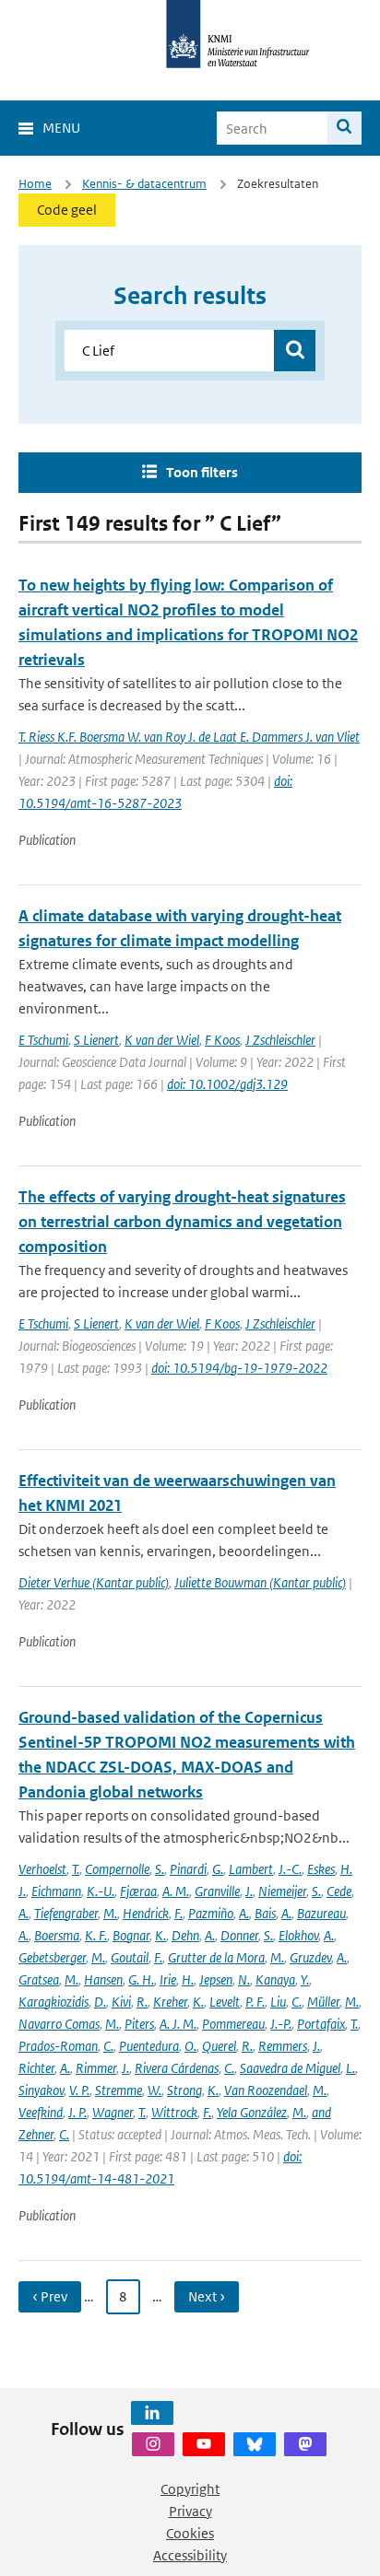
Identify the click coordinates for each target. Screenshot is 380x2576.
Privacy (190, 2511)
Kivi (121, 2002)
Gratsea (39, 1979)
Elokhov (298, 1935)
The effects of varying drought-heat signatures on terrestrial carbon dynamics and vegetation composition (182, 1222)
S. (160, 1869)
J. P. (77, 2112)
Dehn (185, 1935)
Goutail (130, 1957)
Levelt (225, 2002)
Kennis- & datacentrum (144, 184)
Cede (339, 1891)
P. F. (255, 2002)
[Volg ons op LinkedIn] (152, 2413)
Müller (323, 2002)
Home (35, 184)
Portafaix (321, 2024)
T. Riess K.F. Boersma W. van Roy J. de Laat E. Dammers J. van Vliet (189, 737)
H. (188, 1979)
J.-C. (290, 1869)
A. (24, 1913)
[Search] (344, 128)
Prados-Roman (58, 2046)
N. (244, 1979)
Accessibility (190, 2555)
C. (297, 2002)
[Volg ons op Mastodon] (305, 2444)
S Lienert (96, 1040)
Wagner (113, 2112)
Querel (219, 2046)
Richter (36, 2068)
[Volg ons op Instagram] (153, 2444)
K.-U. (101, 1891)
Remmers (283, 2046)
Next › (207, 2296)
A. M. (176, 1891)
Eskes (321, 1869)
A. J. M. (178, 2024)
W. (154, 2090)
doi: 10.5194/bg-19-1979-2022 (239, 1368)
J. (249, 1891)
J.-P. (281, 2024)
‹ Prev (50, 2296)
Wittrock (174, 2112)
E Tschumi (43, 1040)
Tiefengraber (66, 1913)
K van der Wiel (162, 1040)
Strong (184, 2090)
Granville (217, 1891)
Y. (305, 1979)
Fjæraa (138, 1891)
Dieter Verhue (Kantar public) (94, 1582)
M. (110, 1913)
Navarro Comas (59, 2024)
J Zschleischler (280, 1040)
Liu (278, 2002)
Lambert (251, 1869)
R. (142, 2002)
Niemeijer (282, 1891)
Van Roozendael (266, 2090)
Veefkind (41, 2112)
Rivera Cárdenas (177, 2068)
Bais (265, 1913)
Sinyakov (41, 2090)
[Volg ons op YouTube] (204, 2444)
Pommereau (233, 2024)
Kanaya (275, 1979)
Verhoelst (42, 1869)
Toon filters (202, 472)
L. (350, 2068)
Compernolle (117, 1869)
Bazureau (321, 1913)
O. (190, 2046)
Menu (61, 128)
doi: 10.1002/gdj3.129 (227, 1084)
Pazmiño (211, 1913)
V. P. (79, 2090)
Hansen (103, 1979)
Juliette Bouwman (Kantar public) (260, 1582)
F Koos (222, 1040)
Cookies (190, 2533)
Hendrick (146, 1913)
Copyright (190, 2489)
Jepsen (216, 1979)
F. (178, 1913)
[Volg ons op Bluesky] (255, 2444)
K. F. (96, 1935)
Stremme (119, 2090)
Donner (239, 1935)
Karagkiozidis (53, 2002)
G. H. (141, 1979)
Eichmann (56, 1891)
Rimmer (96, 2068)
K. (160, 1935)
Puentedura (149, 2046)
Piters (139, 2024)
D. (100, 2002)
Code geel (67, 210)
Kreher (170, 2002)
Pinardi (188, 1869)
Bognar (131, 1935)
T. (76, 1869)
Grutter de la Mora (216, 1957)
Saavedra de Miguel (290, 2068)
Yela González (252, 2112)
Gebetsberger (52, 1957)
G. (218, 1869)
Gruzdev (310, 1957)
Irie (168, 1979)
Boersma (57, 1935)
